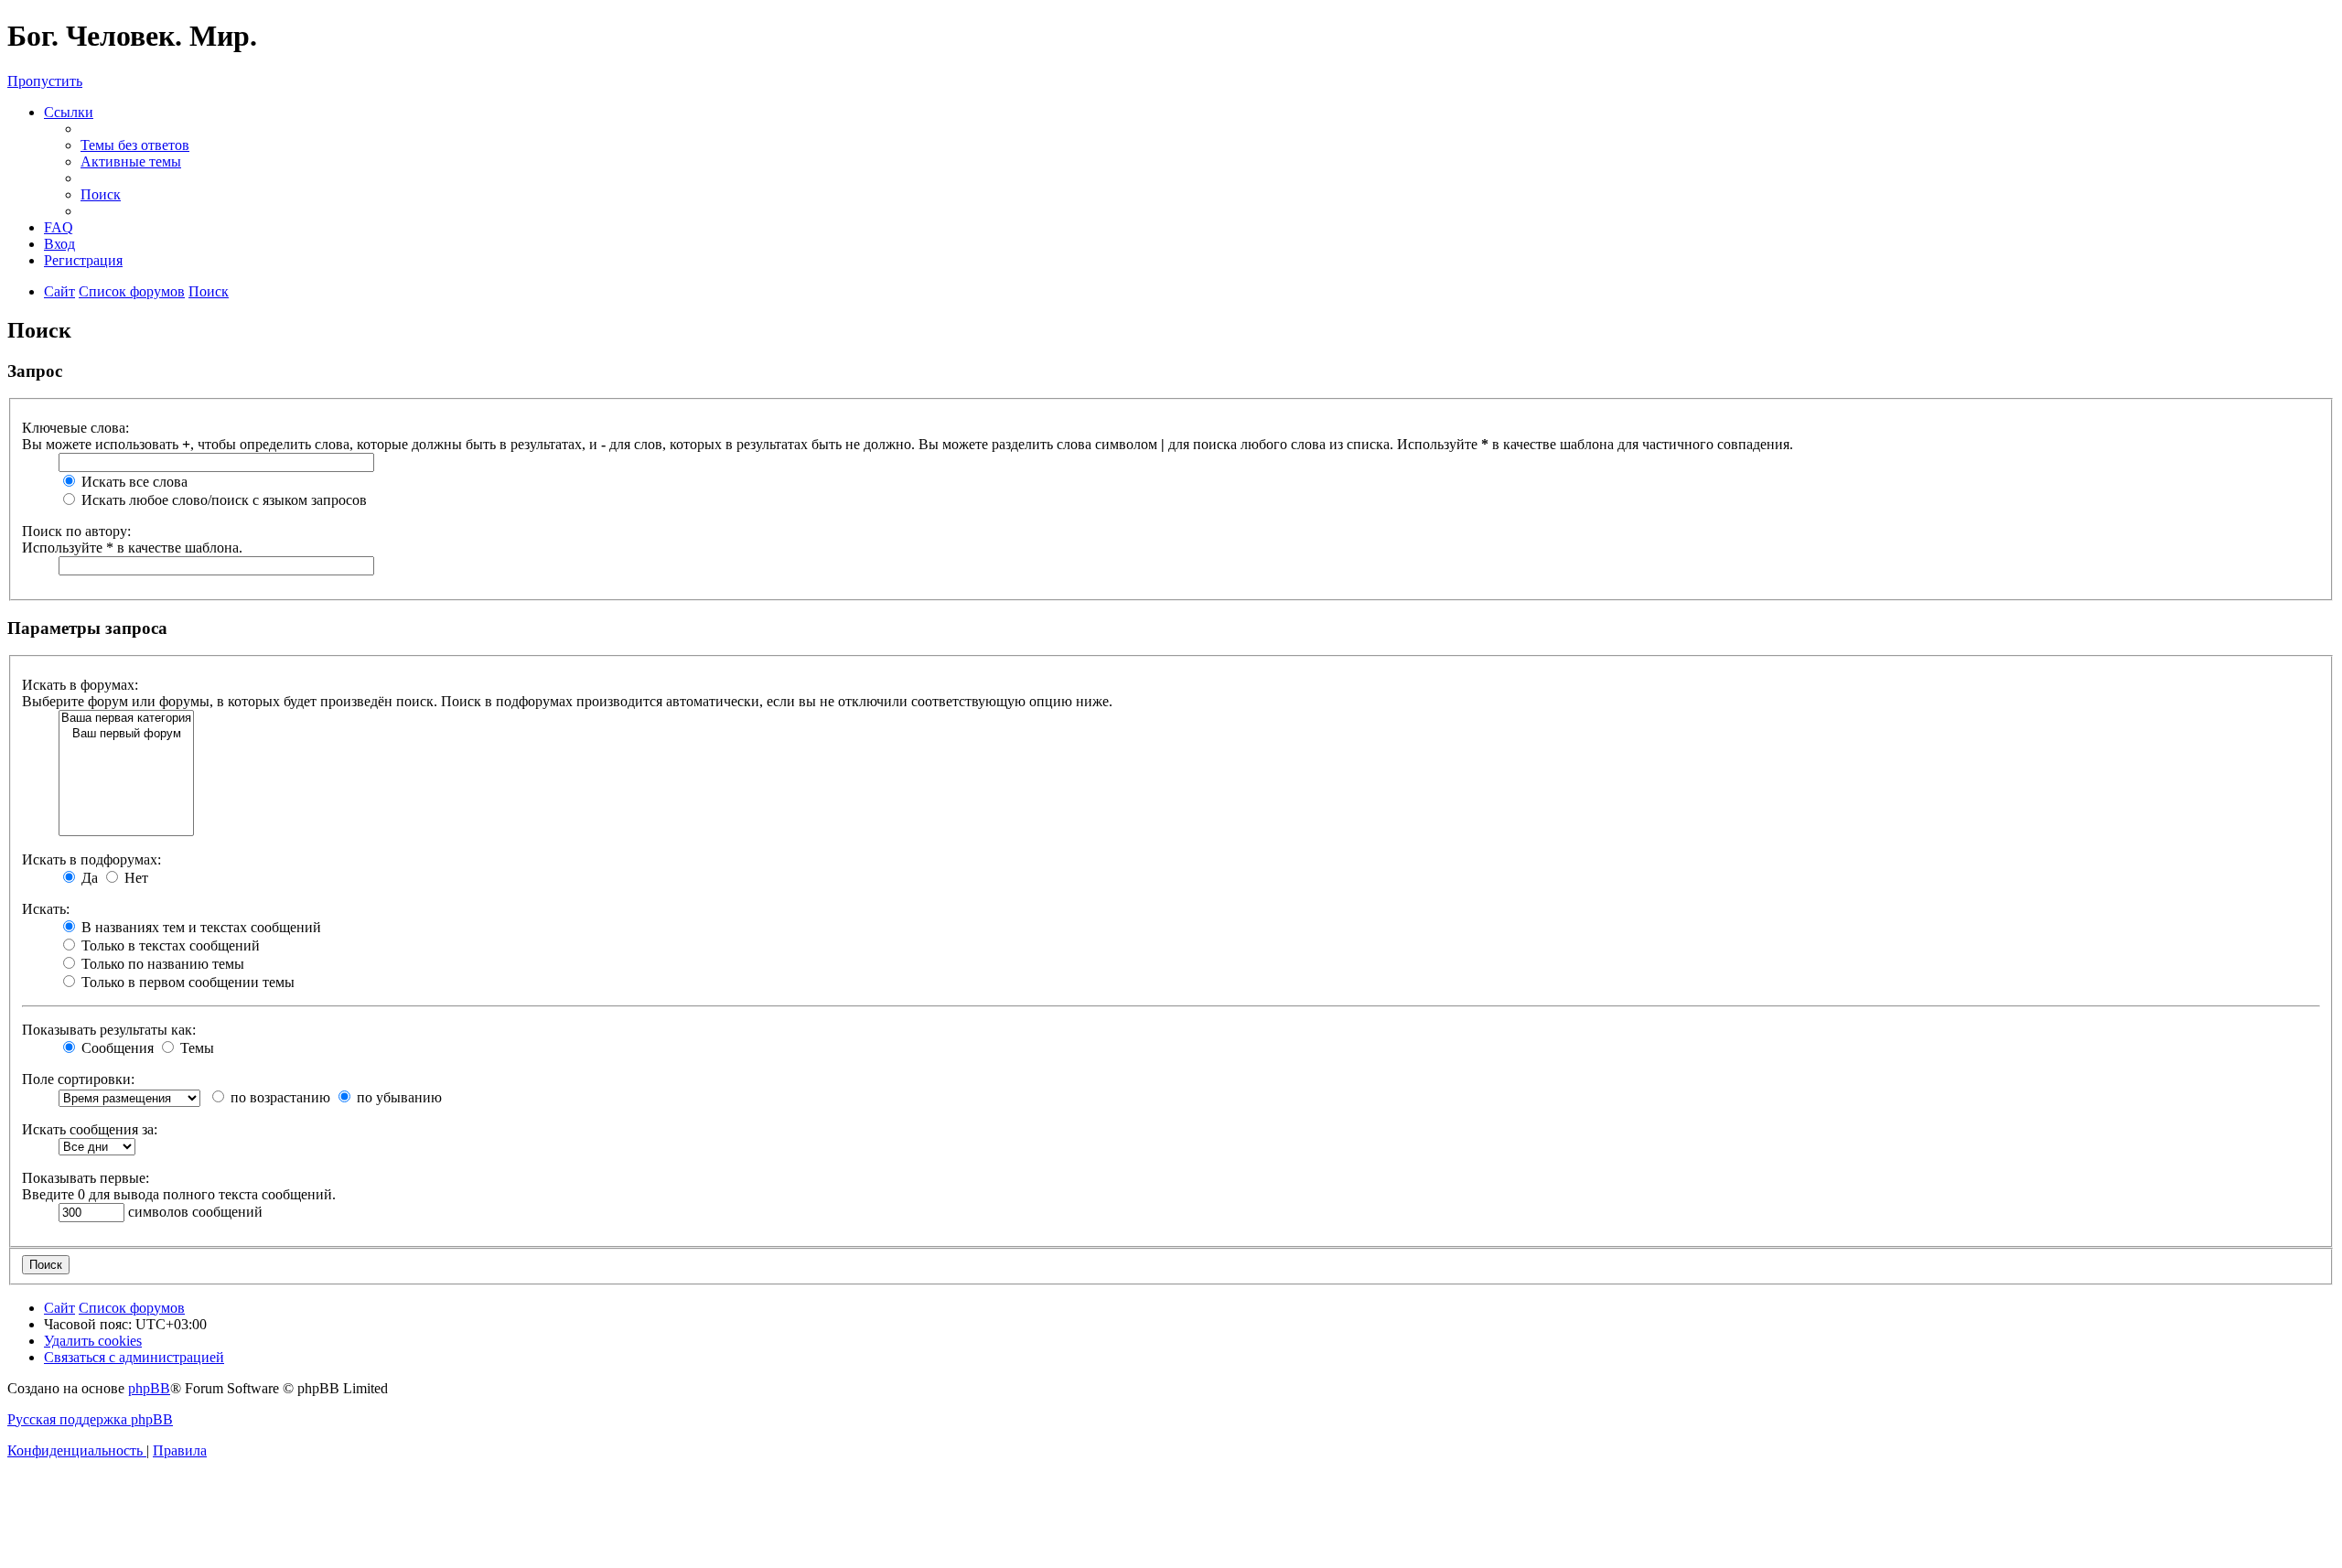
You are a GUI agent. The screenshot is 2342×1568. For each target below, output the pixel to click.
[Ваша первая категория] (126, 719)
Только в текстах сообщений (169, 945)
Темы (195, 1048)
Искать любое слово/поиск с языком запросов (222, 500)
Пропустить (45, 81)
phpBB (149, 1388)
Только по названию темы (161, 964)
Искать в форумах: (80, 685)
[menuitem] (135, 145)
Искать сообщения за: (90, 1129)
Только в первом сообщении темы (186, 982)
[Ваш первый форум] (126, 734)
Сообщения (116, 1048)
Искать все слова (133, 482)
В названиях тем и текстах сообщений (199, 927)
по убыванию (397, 1097)
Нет (134, 878)
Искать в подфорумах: (91, 859)
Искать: (46, 909)
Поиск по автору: (76, 531)
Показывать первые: (86, 1178)
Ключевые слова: (75, 428)
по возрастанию (279, 1097)
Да (88, 878)
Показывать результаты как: (109, 1030)
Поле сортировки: (78, 1079)
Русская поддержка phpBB (90, 1419)
